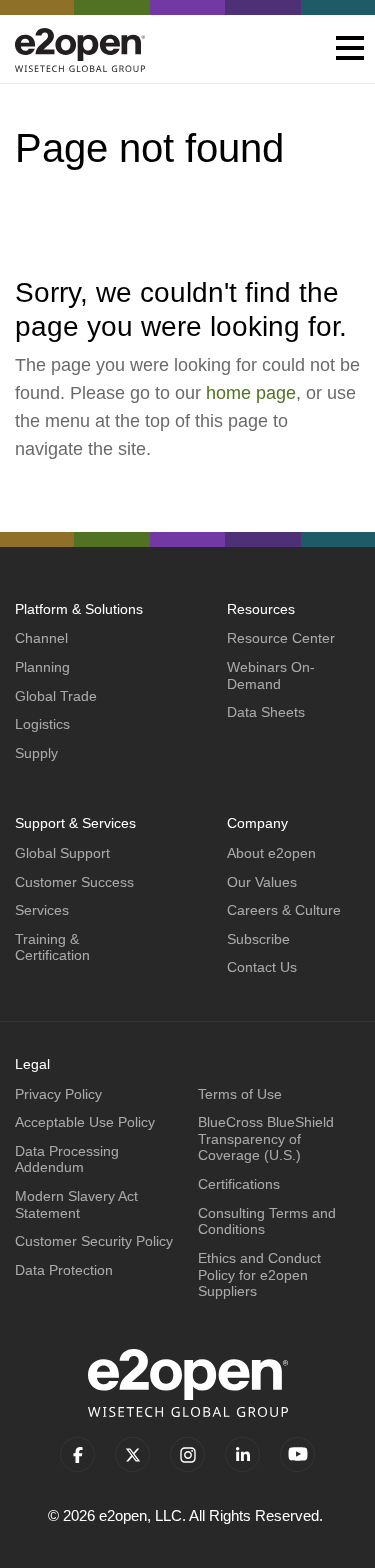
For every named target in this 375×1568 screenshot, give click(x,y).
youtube (297, 1454)
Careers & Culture (284, 910)
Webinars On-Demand (271, 675)
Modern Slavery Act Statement (76, 1204)
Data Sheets (266, 712)
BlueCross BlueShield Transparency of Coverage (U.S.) (266, 1138)
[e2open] (80, 49)
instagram (187, 1454)
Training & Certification (52, 947)
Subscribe (258, 939)
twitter (132, 1454)
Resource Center (281, 638)
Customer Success (74, 882)
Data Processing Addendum (67, 1159)
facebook (77, 1454)
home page (251, 393)
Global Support (62, 853)
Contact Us (262, 967)
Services (42, 910)
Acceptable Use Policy (85, 1122)
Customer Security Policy (94, 1241)
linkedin (242, 1454)
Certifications (239, 1184)
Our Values (262, 882)
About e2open (271, 853)
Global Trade (56, 696)
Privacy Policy (58, 1094)
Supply (36, 753)
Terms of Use (240, 1094)
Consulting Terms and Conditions (267, 1221)
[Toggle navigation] (350, 50)
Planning (42, 667)
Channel (41, 638)
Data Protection (64, 1270)
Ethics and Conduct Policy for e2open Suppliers (259, 1274)
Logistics (42, 724)
